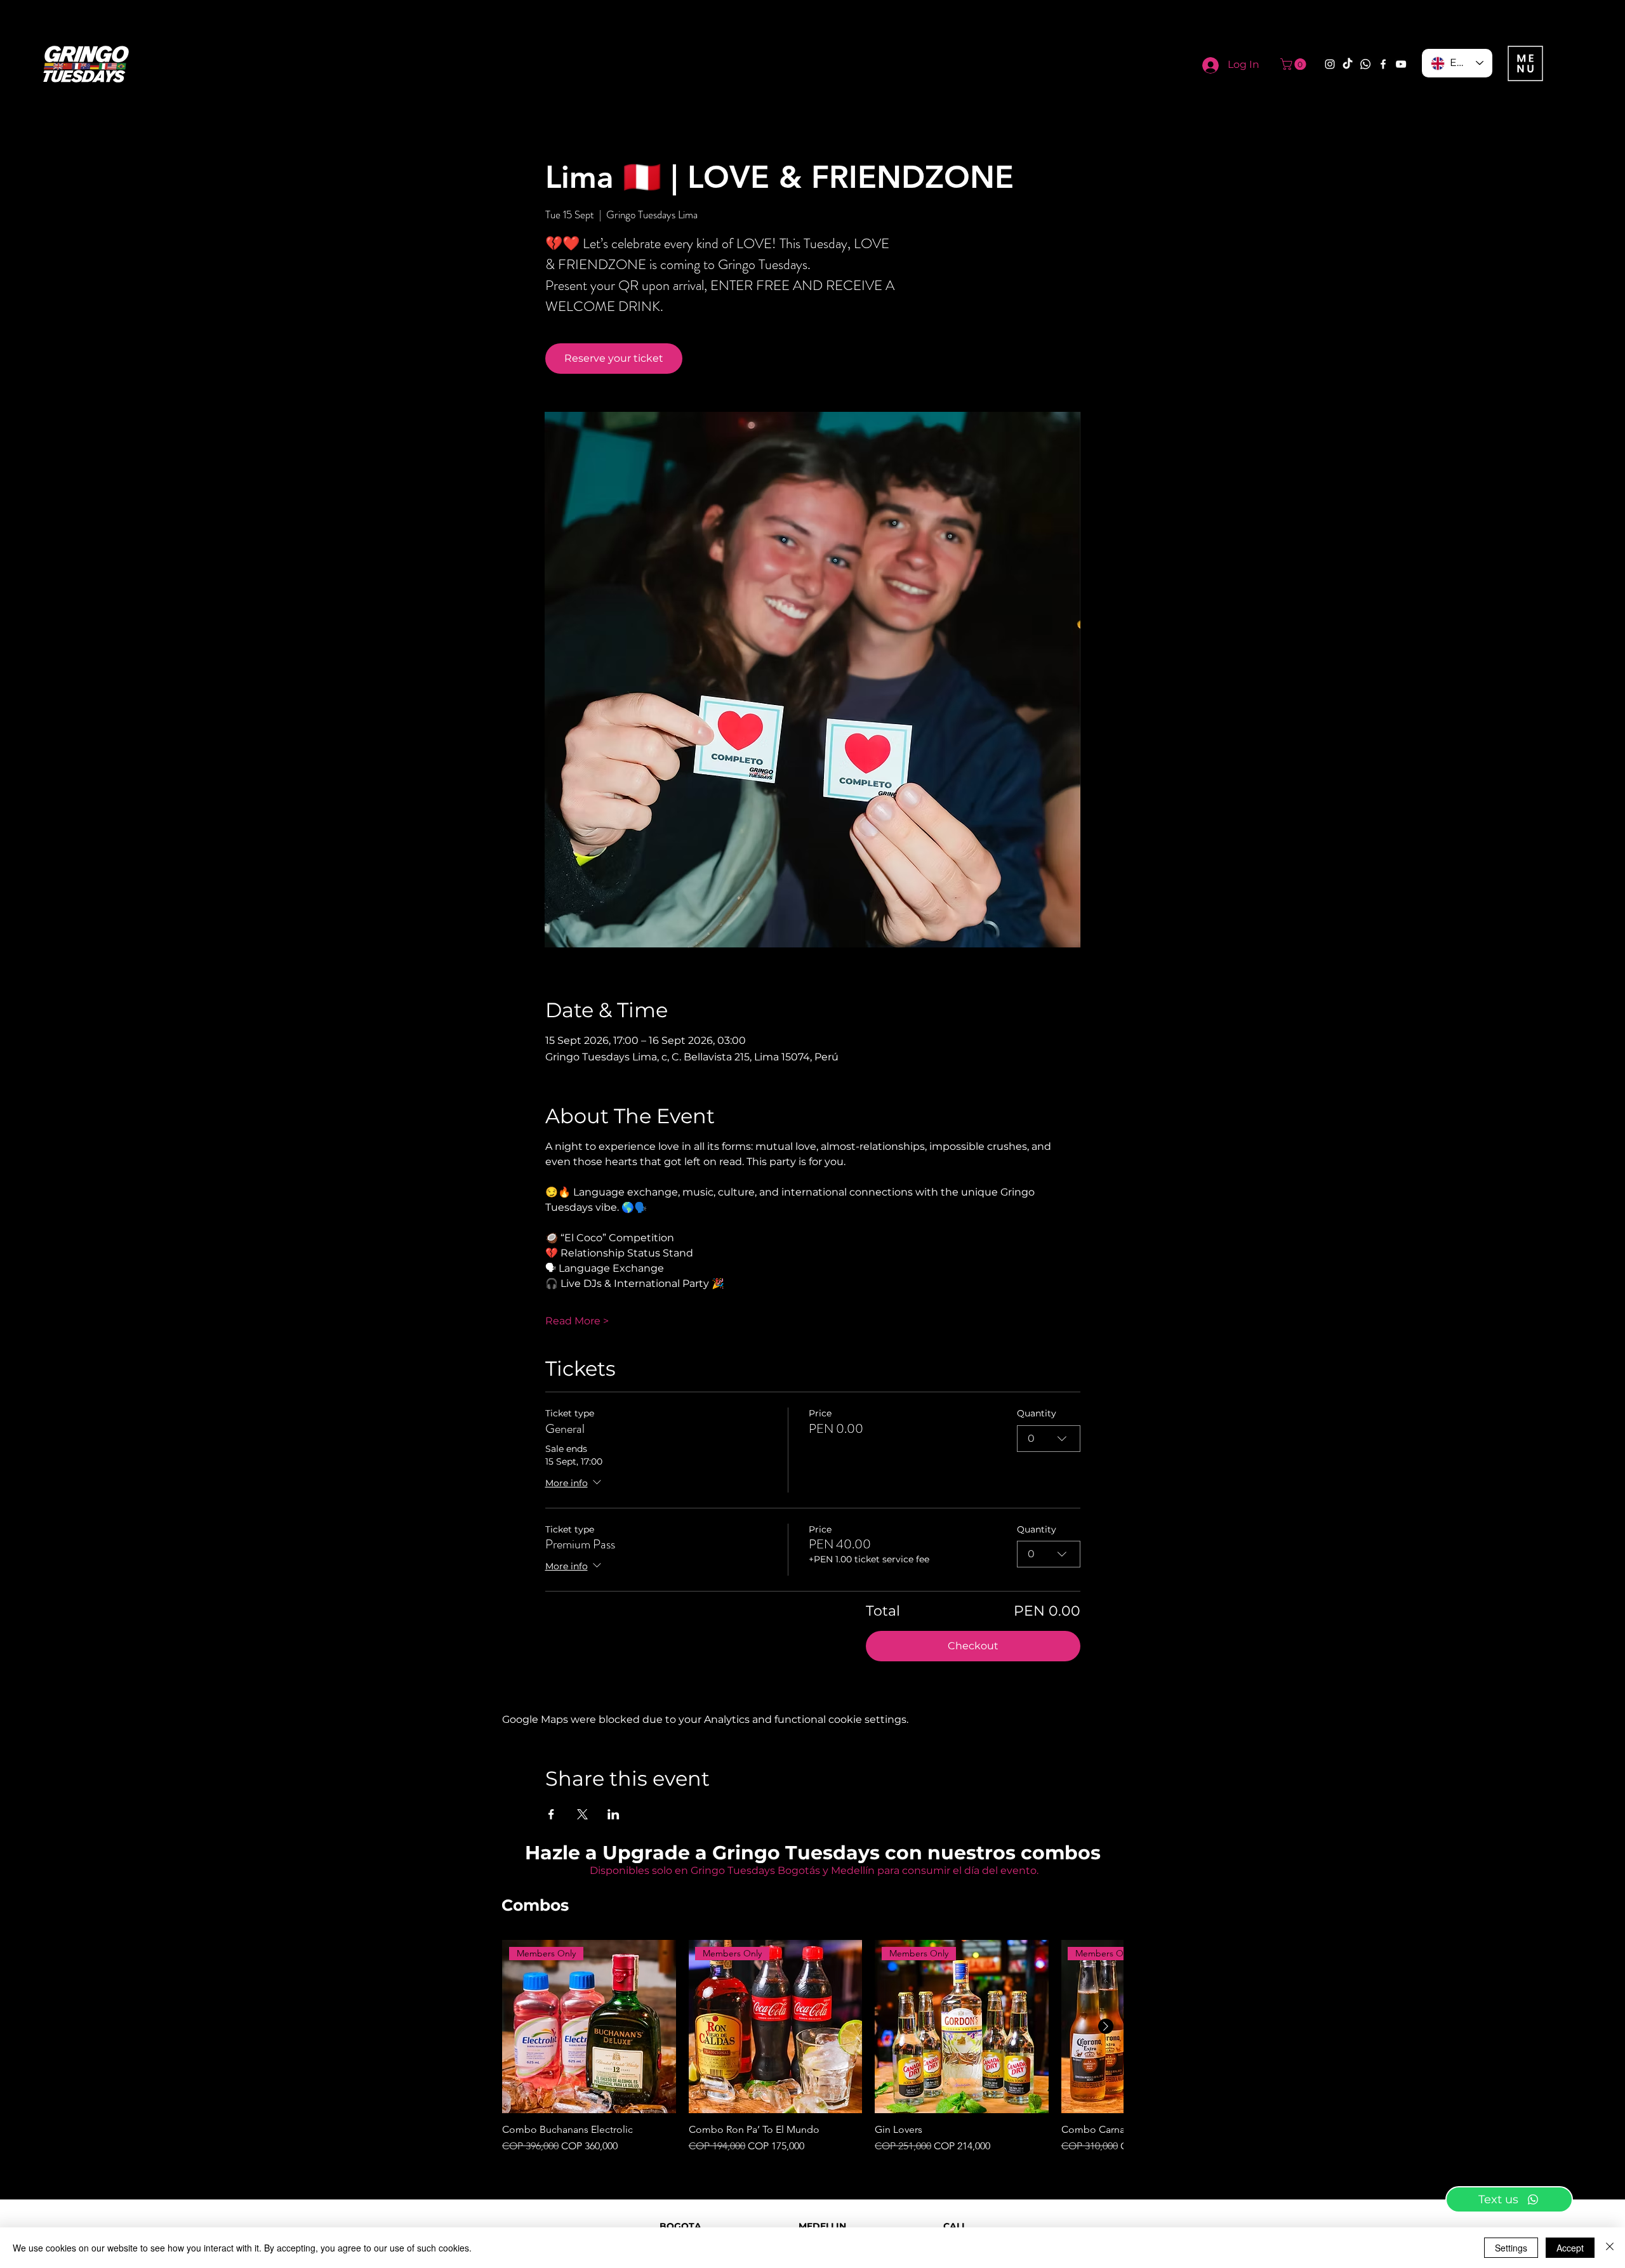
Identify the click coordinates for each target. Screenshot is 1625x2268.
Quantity (1037, 1413)
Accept (1570, 2248)
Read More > (577, 1321)
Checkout (973, 1646)
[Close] (1610, 2248)
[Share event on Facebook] (551, 1814)
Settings (1511, 2248)
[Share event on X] (582, 1814)
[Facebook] (1383, 64)
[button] (1295, 64)
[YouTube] (1401, 64)
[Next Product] (1106, 2026)
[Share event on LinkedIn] (614, 1814)
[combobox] (1049, 1439)
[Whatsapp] (1365, 64)
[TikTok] (1348, 64)
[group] (812, 2047)
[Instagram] (1330, 64)
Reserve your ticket (614, 358)
